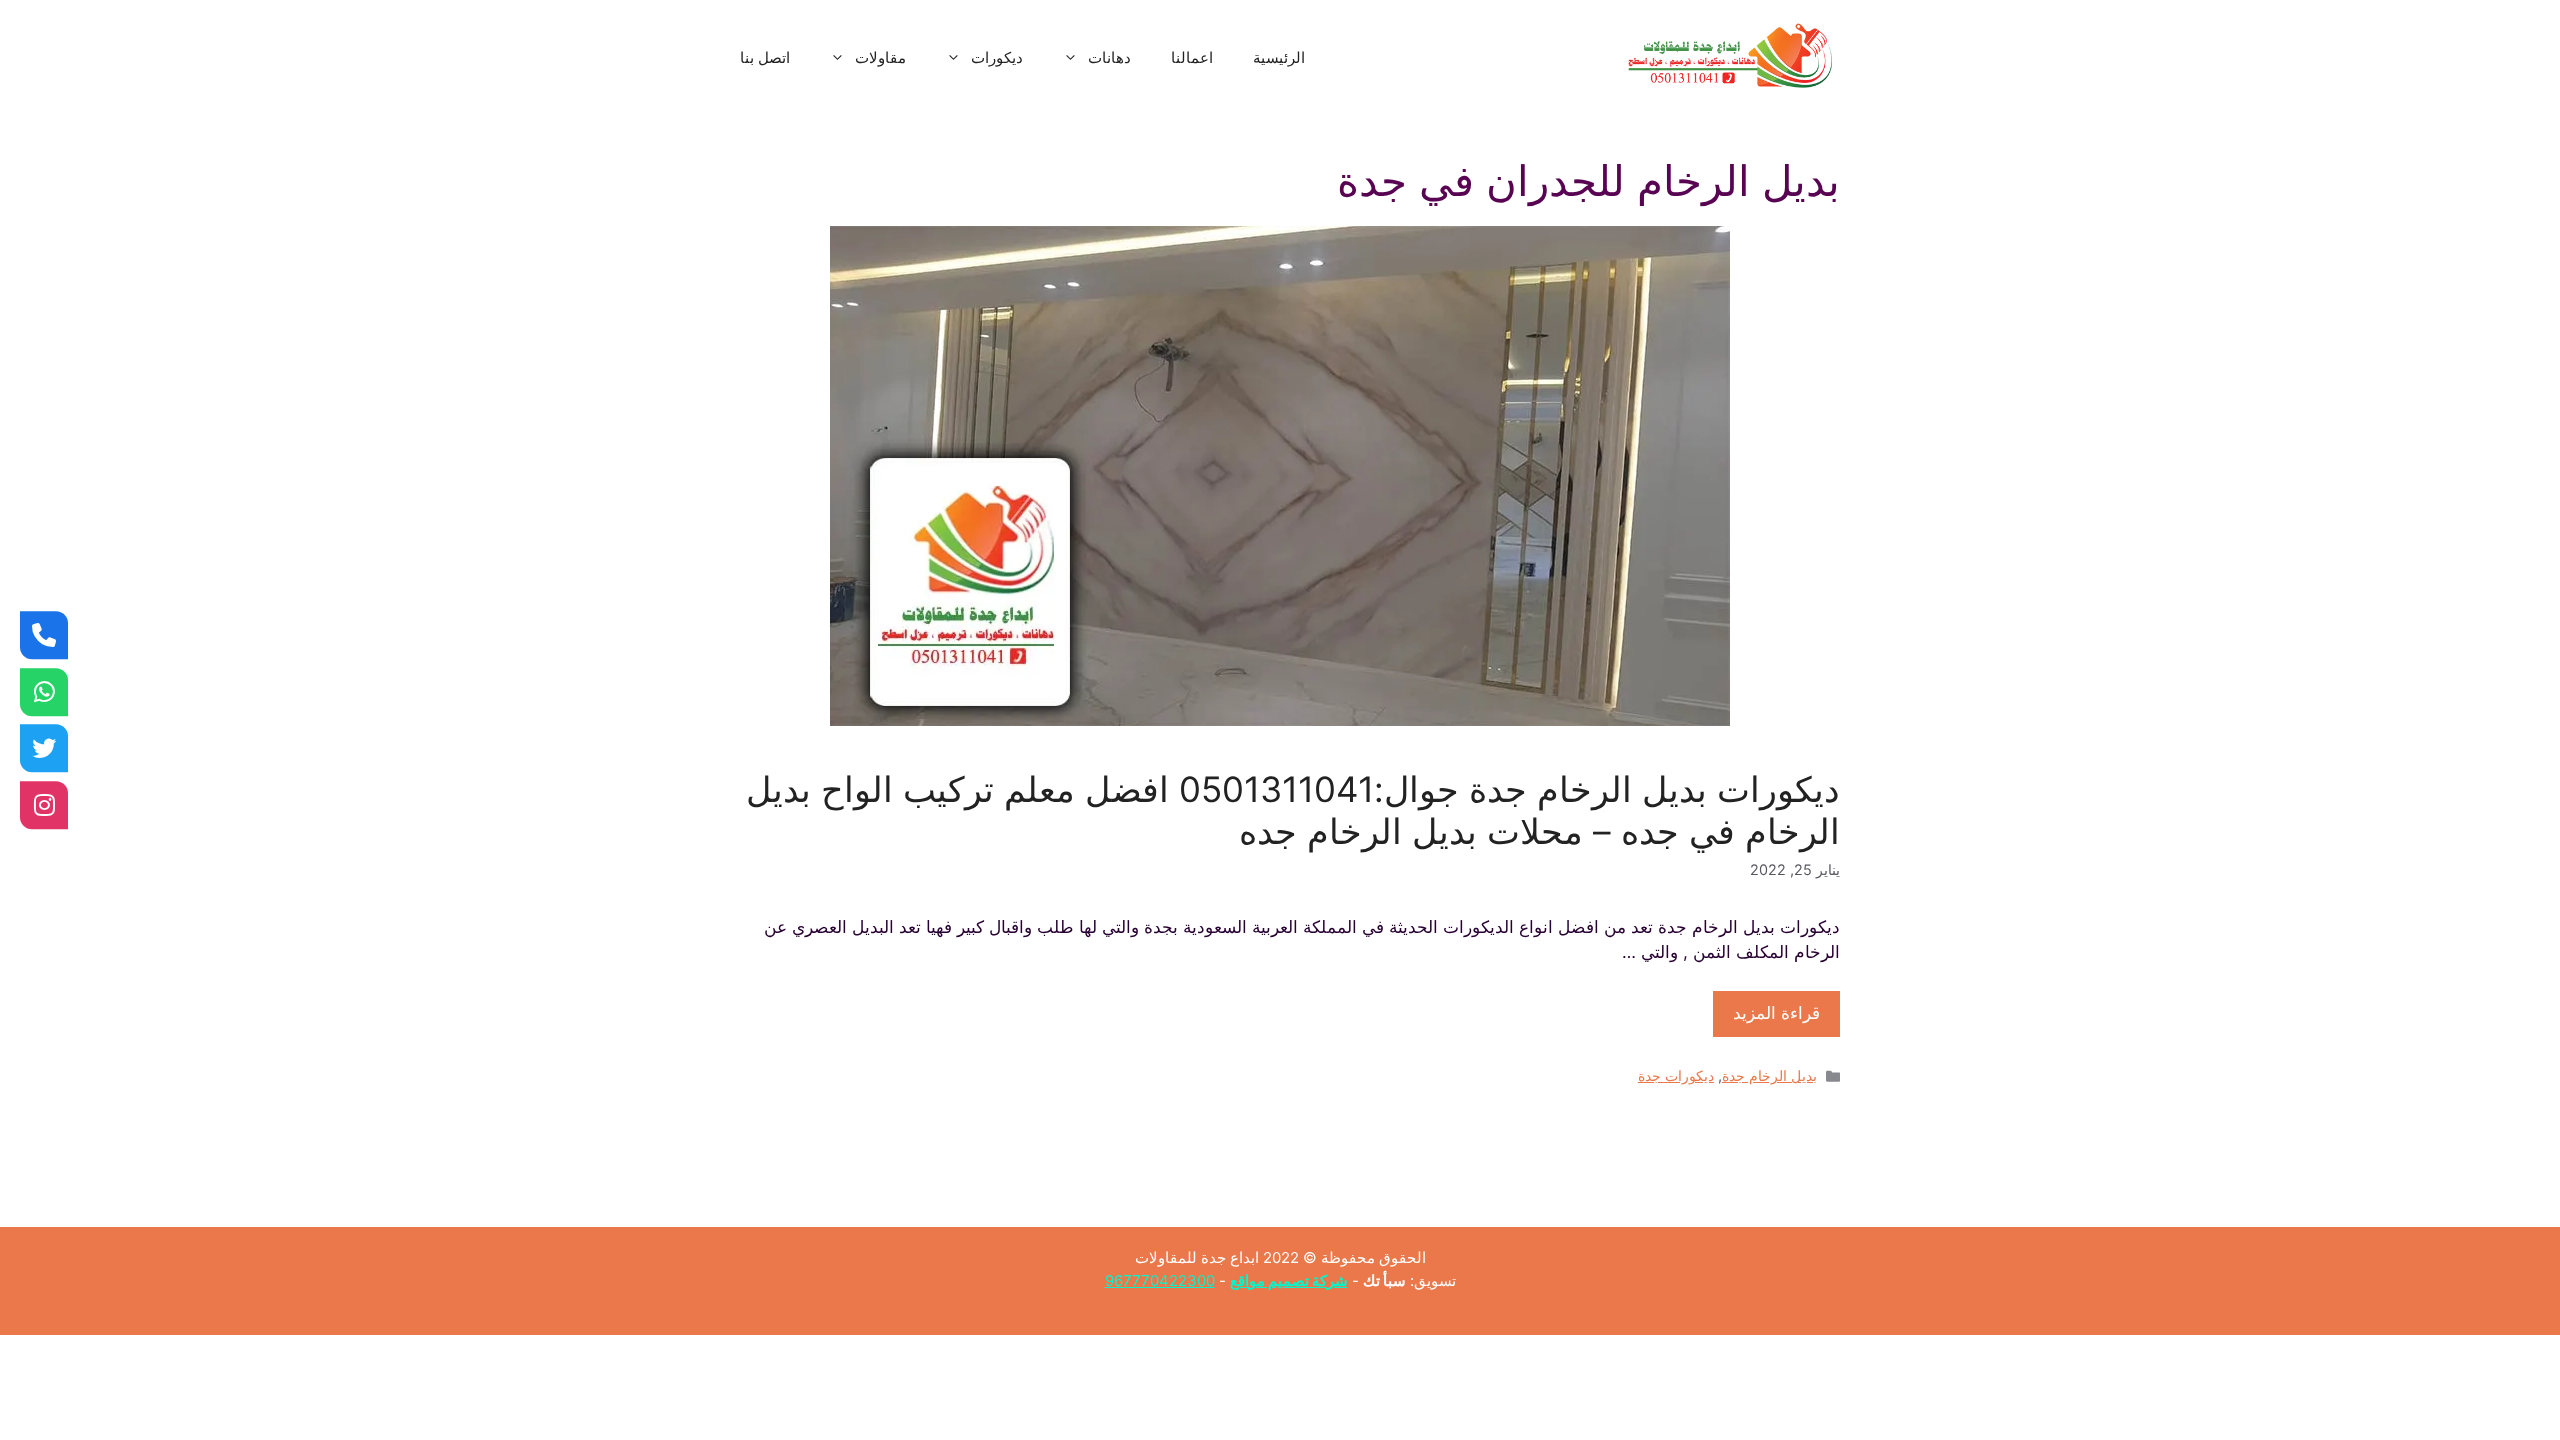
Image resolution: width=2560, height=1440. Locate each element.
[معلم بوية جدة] (44, 692)
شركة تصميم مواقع (1289, 1280)
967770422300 (1160, 1280)
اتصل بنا (765, 57)
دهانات (1109, 57)
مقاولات (880, 57)
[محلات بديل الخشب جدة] (44, 748)
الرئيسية (1279, 57)
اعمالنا (1192, 57)
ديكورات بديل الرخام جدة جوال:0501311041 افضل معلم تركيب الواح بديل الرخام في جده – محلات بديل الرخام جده (1293, 810)
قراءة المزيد (1776, 1013)
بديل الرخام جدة (1769, 1075)
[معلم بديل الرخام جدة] (44, 805)
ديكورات (997, 57)
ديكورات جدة (1676, 1075)
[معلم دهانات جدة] (44, 635)
